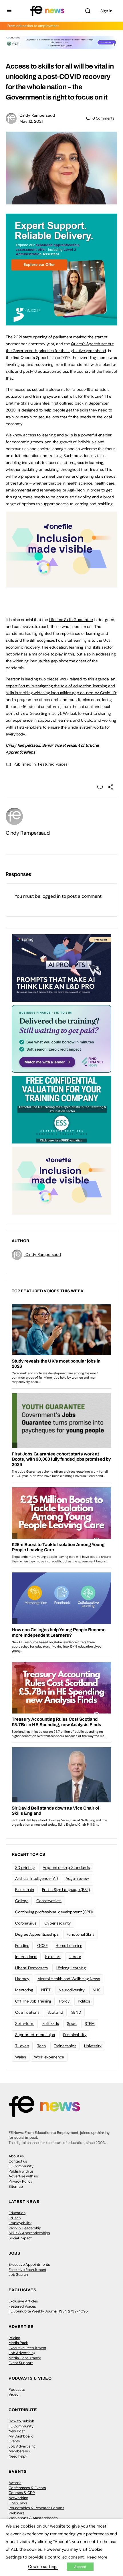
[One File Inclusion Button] (61, 584)
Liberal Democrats (31, 1968)
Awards (15, 2483)
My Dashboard (21, 2436)
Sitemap (16, 2186)
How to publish (21, 2421)
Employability (20, 2223)
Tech (41, 2046)
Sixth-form (25, 2023)
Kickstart (53, 1957)
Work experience (49, 2057)
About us (16, 2156)
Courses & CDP (22, 2493)
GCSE (42, 1945)
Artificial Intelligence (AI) (36, 1878)
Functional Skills (81, 1934)
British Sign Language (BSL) (66, 1890)
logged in (51, 896)
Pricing (14, 2338)
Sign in (106, 11)
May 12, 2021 (31, 121)
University (93, 2046)
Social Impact (20, 2238)
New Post (17, 2431)
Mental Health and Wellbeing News (69, 1979)
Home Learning (69, 1945)
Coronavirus (26, 1923)
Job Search (18, 2275)
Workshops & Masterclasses (33, 2518)
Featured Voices (22, 2306)
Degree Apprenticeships (37, 1934)
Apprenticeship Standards (66, 1867)
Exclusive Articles (23, 2301)
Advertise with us (23, 2176)
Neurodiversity (72, 1990)
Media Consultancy (25, 2358)
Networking (18, 2498)
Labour (75, 1957)
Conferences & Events (27, 2488)
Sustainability (75, 2035)
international (26, 1957)
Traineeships (65, 2046)
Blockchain (25, 1890)
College (22, 1901)
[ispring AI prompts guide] (61, 968)
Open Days (18, 2503)
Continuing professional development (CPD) (54, 1912)
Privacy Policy (20, 2181)
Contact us (18, 2161)
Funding (22, 1945)
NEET (46, 1990)
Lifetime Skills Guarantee (71, 620)
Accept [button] (80, 2567)
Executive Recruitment (27, 2270)
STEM (90, 2023)
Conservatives (49, 1901)
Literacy (22, 1979)
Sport (72, 2023)
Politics (84, 2001)
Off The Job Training (33, 2001)
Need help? (18, 2456)
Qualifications (27, 2012)
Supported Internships (35, 2035)
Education (17, 2213)
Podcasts (17, 2389)
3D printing (25, 1867)
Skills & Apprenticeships (29, 2233)
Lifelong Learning (71, 1968)
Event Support (21, 2363)
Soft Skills (51, 2023)
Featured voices (53, 764)
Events (14, 2441)
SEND (76, 2012)
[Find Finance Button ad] (61, 1039)
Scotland (55, 2012)
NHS (97, 1990)
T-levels (22, 2046)
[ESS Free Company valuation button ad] (61, 1109)
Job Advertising (22, 2353)
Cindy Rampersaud (37, 115)
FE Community (21, 2166)
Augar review (77, 1878)
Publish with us (21, 2171)
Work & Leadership (25, 2228)
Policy (65, 2001)
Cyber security (58, 1923)
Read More (97, 2557)
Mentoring (24, 1990)
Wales (21, 2057)
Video (14, 2394)
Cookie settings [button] (43, 2567)
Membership (19, 2451)
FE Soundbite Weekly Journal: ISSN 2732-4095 (48, 2311)
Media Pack (18, 2343)
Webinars (17, 2513)
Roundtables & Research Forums (36, 2508)
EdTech (15, 2218)
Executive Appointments (29, 2264)
